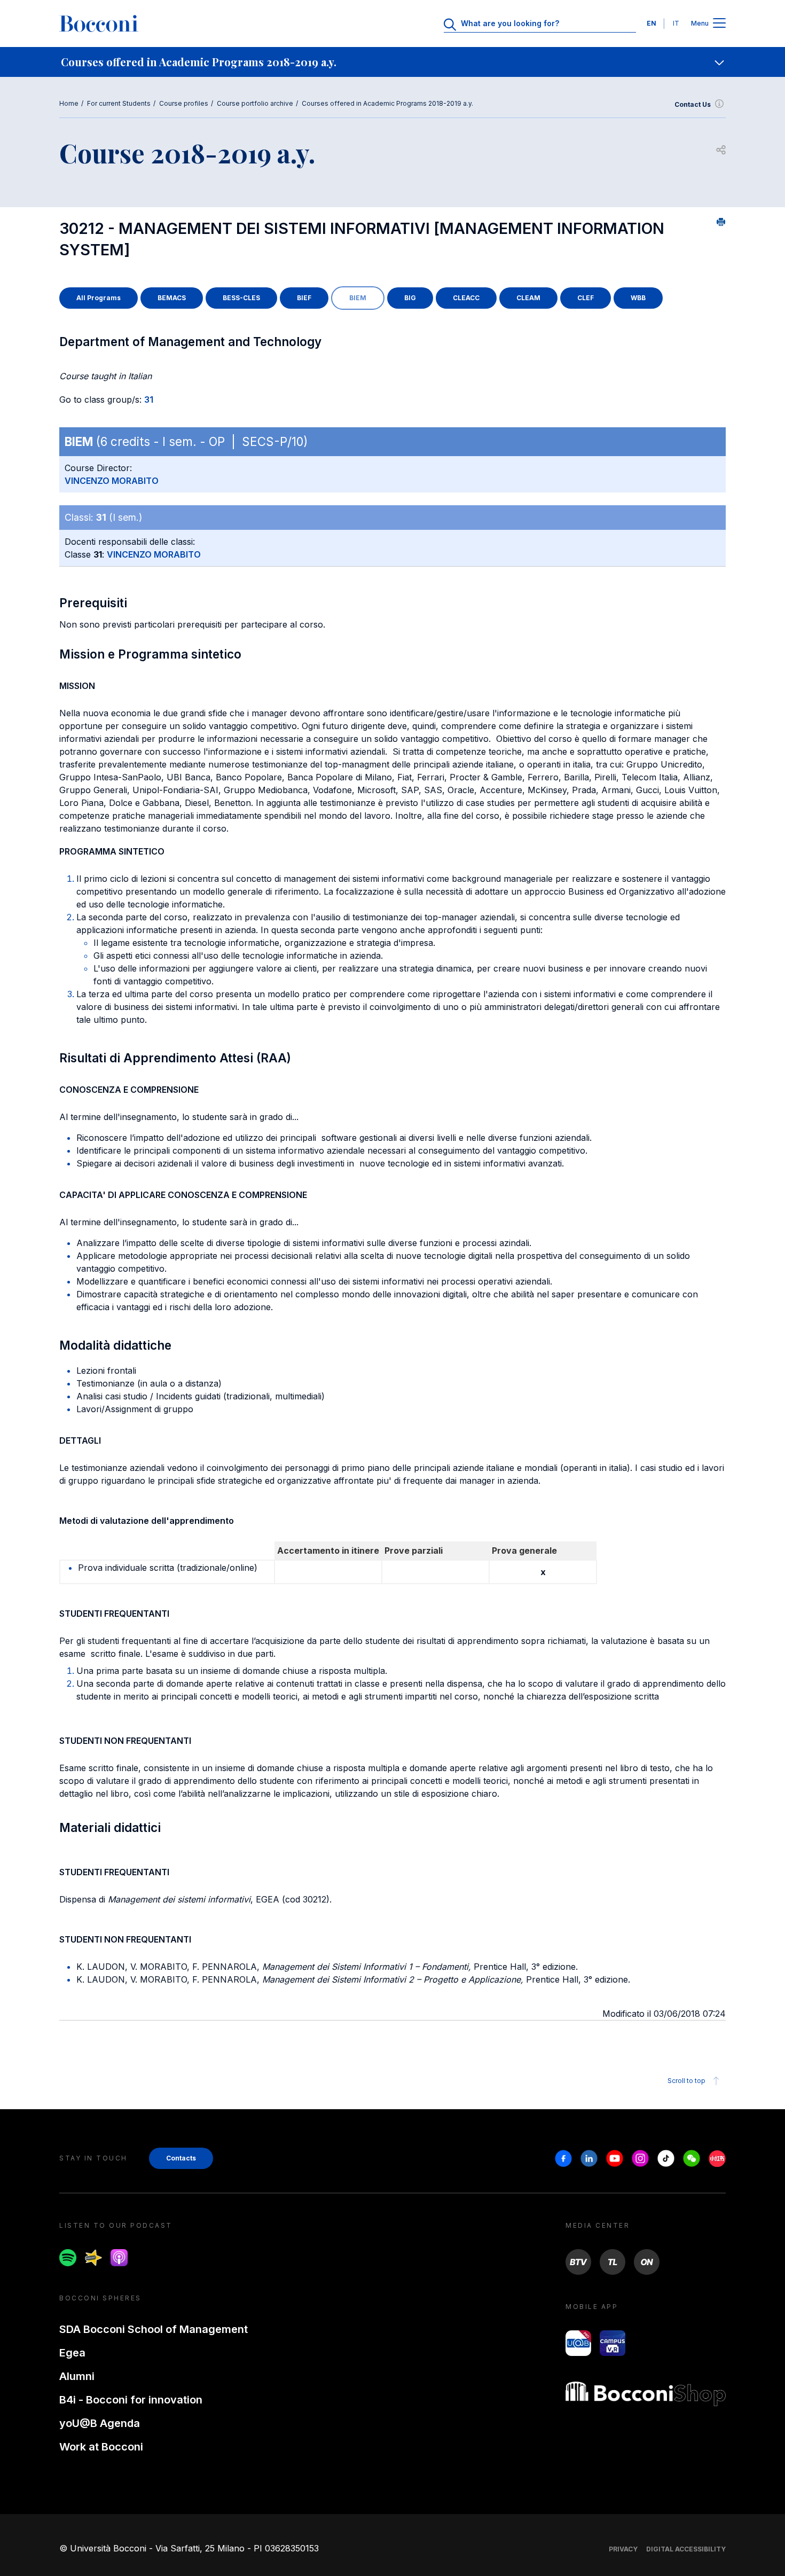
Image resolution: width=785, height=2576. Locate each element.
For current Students (119, 103)
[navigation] (392, 62)
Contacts (181, 2158)
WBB (638, 298)
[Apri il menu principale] (719, 24)
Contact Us (693, 104)
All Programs (99, 298)
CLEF (586, 298)
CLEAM (528, 298)
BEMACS (172, 298)
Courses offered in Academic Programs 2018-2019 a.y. (387, 103)
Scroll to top (686, 2081)
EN (651, 23)
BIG (410, 298)
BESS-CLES (241, 298)
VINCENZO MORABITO (112, 481)
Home (69, 103)
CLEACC (466, 298)
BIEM (358, 298)
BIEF (304, 298)
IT (676, 23)
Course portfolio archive (255, 103)
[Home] (99, 24)
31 (149, 400)
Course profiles (184, 103)
